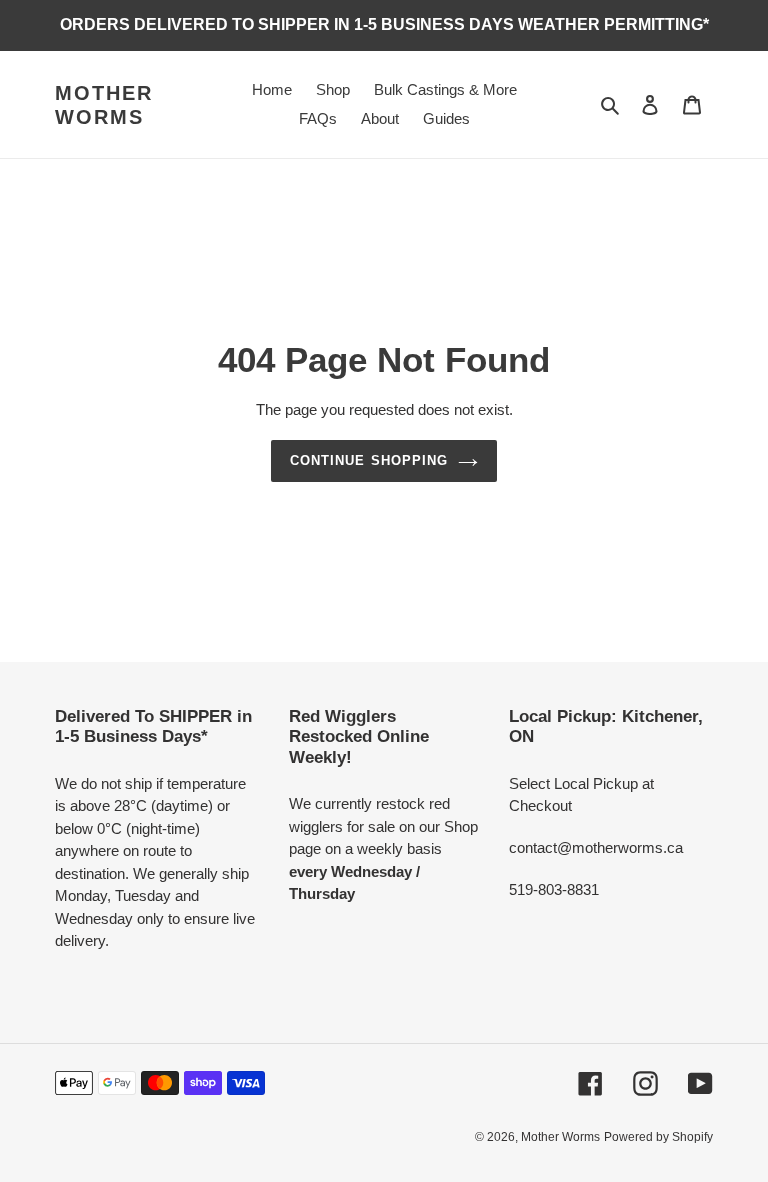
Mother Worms (104, 105)
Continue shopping (369, 460)
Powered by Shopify (658, 1137)
